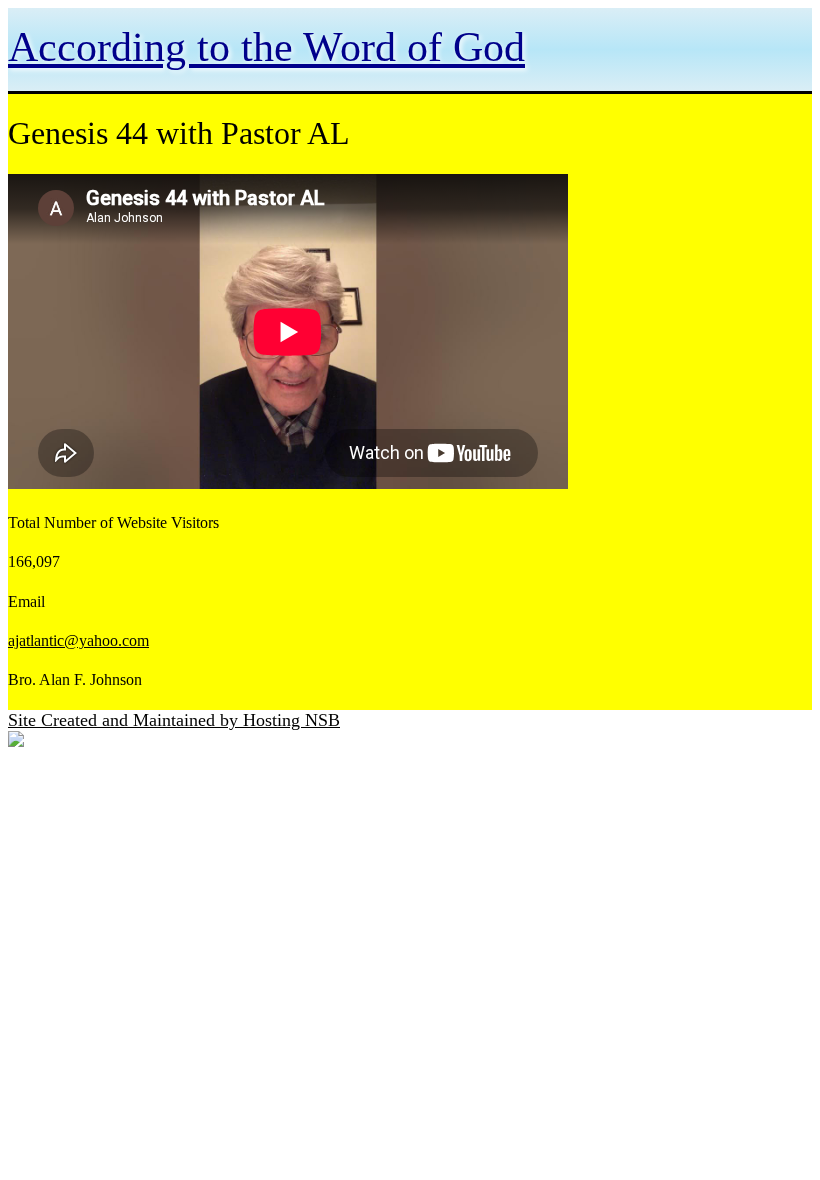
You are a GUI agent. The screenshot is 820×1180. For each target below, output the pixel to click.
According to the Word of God (266, 47)
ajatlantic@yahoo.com (78, 640)
